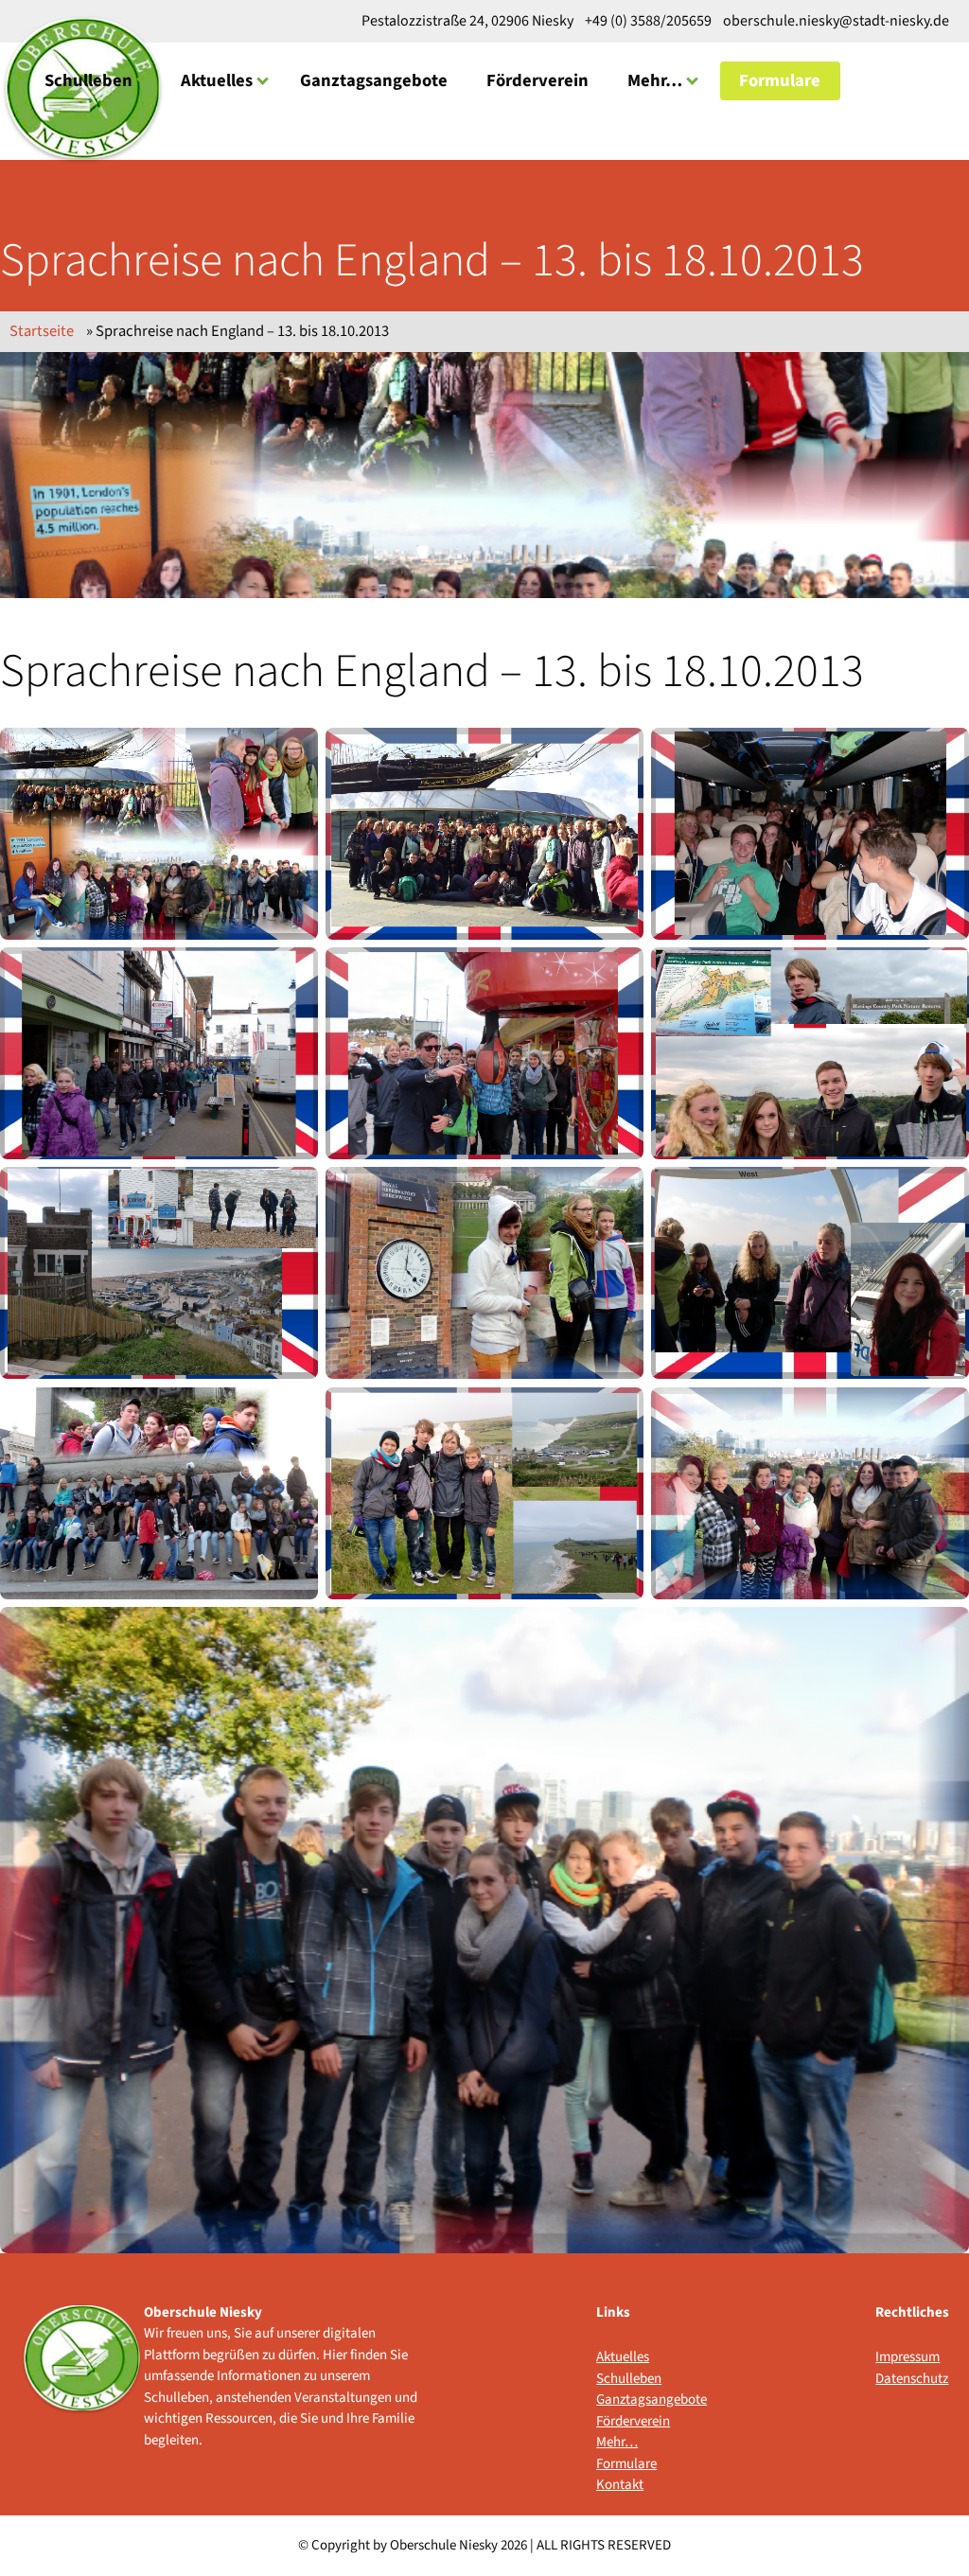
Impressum (907, 2357)
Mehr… (655, 80)
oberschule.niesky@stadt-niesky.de (835, 21)
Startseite (42, 331)
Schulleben (88, 80)
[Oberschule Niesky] (82, 2377)
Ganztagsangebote (374, 80)
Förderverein (537, 80)
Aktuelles (217, 80)
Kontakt (620, 2485)
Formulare (780, 80)
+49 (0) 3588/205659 (648, 21)
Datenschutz (912, 2379)
